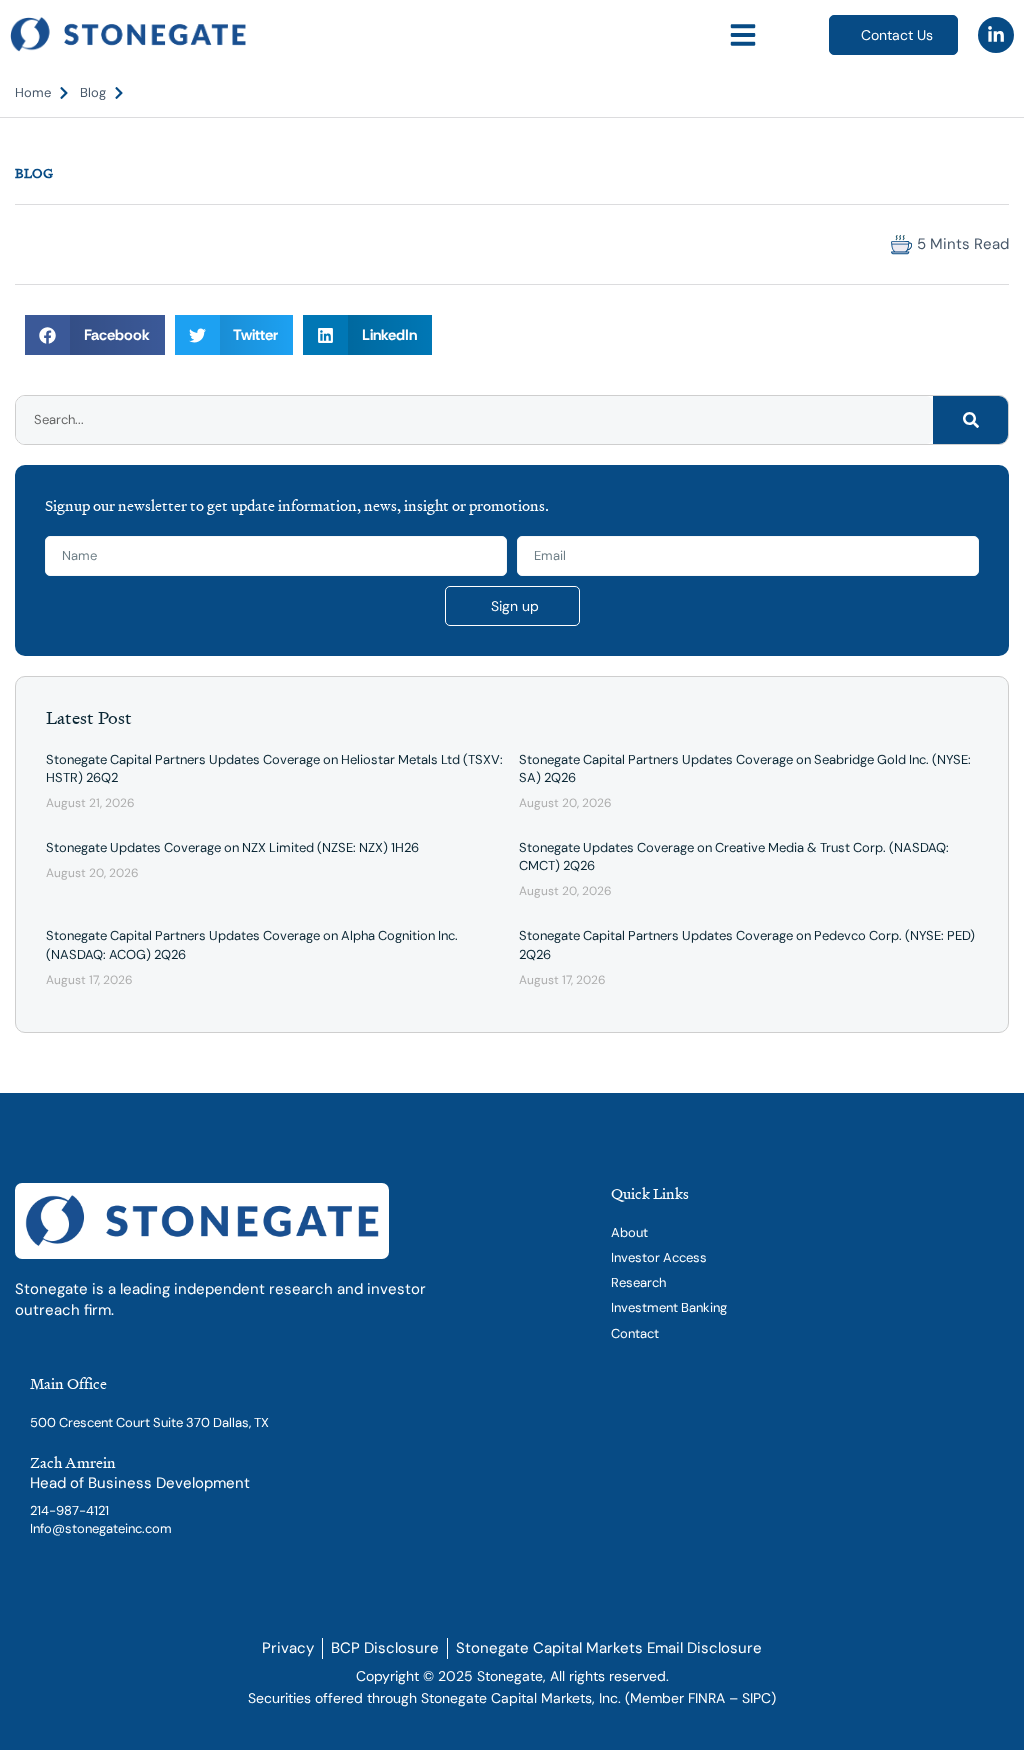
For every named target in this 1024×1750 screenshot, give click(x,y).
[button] (743, 35)
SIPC (756, 1698)
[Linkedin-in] (996, 35)
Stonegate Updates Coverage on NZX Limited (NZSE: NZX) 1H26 (232, 847)
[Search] (970, 420)
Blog (34, 173)
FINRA (706, 1698)
